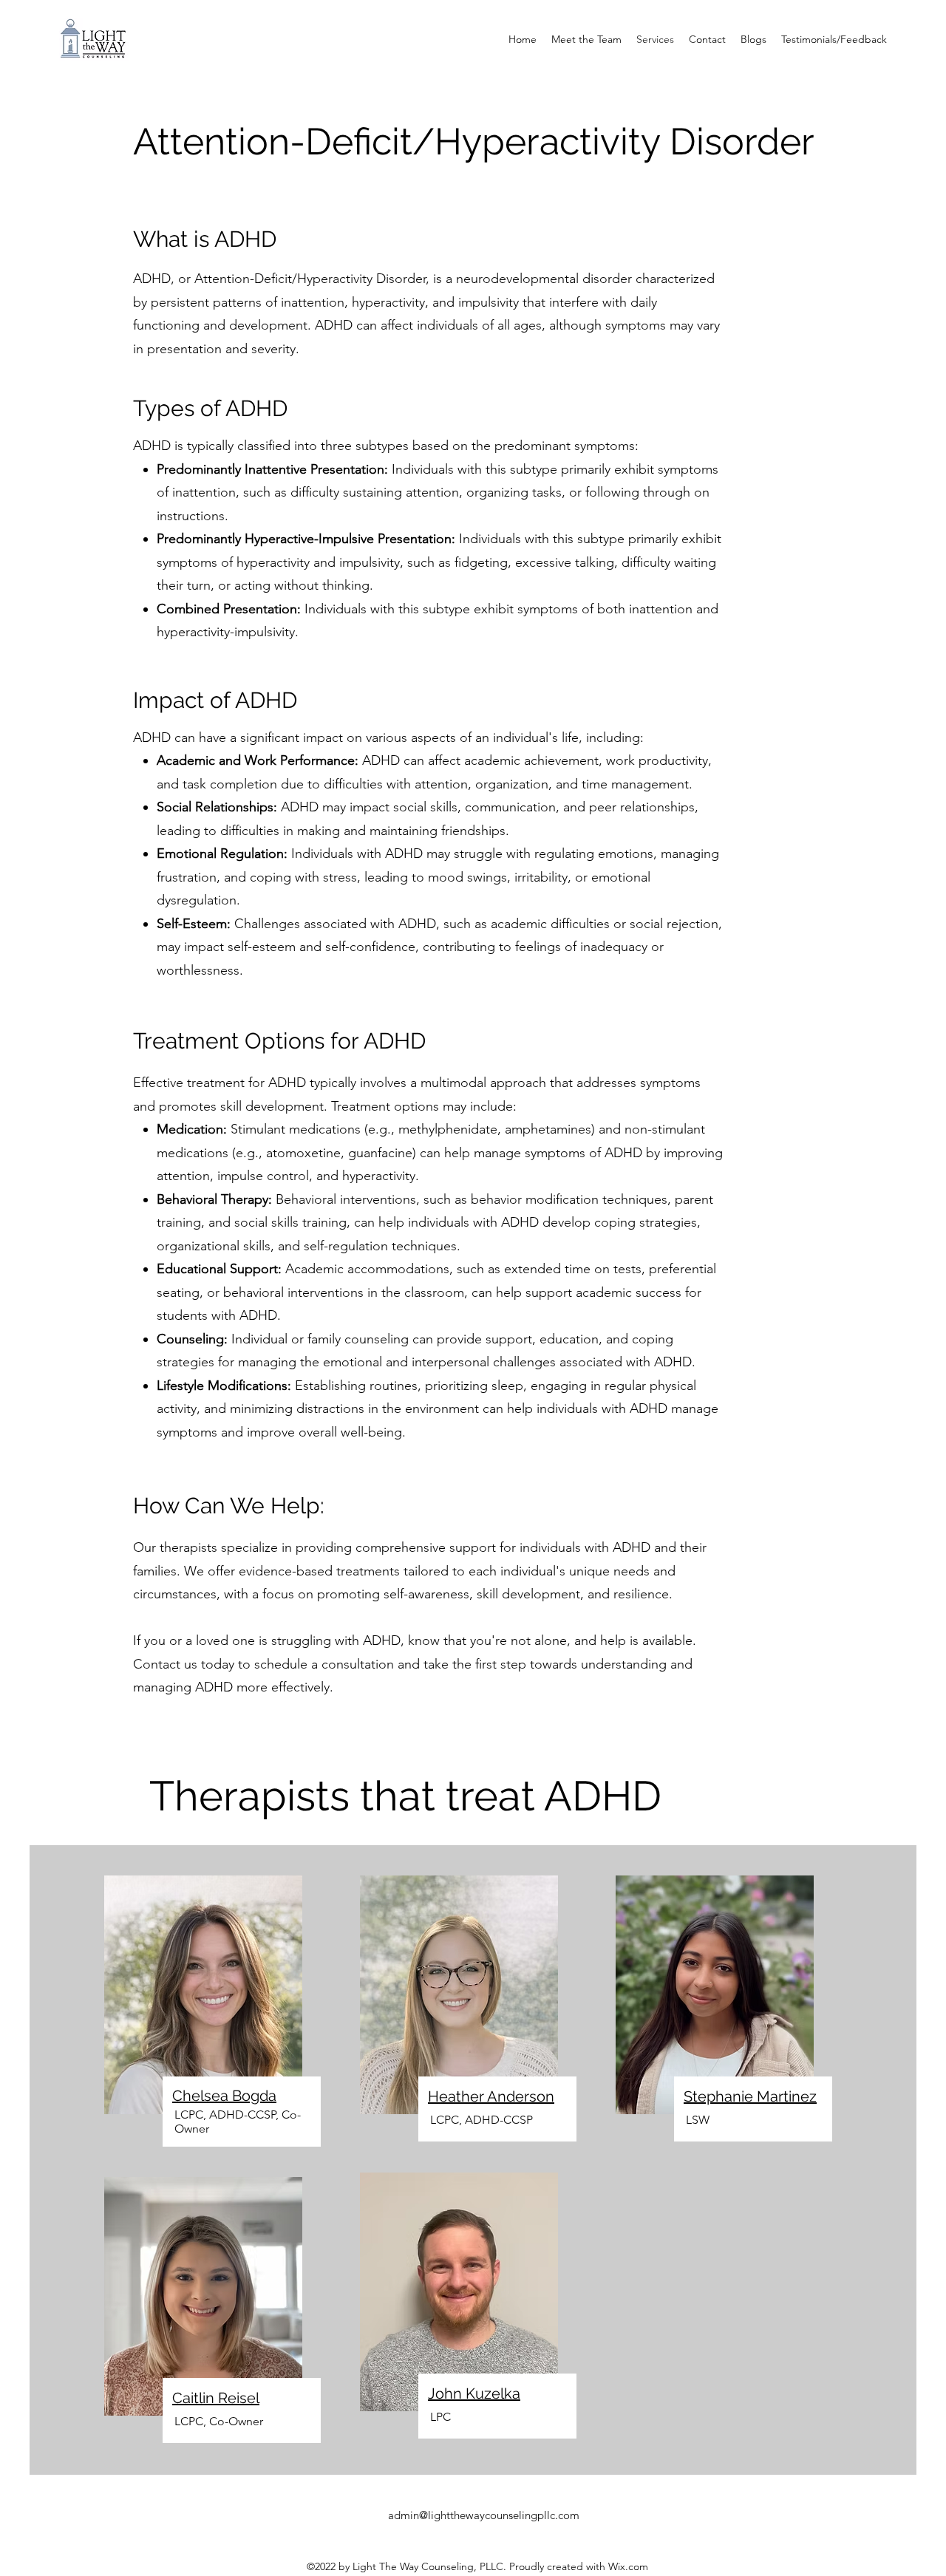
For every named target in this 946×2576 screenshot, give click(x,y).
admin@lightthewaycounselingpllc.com (484, 2515)
